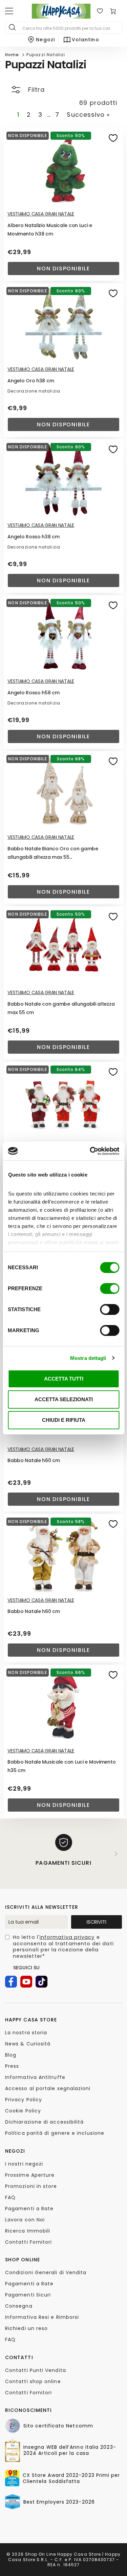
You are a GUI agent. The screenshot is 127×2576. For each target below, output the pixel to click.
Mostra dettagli (88, 1358)
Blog (11, 2055)
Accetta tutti (64, 1379)
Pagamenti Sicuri (28, 2295)
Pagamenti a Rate (29, 2209)
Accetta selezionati (64, 1399)
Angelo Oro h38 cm (31, 381)
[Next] (116, 1854)
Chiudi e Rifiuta (64, 1420)
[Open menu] (9, 11)
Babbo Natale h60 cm (34, 1460)
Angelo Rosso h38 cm (34, 537)
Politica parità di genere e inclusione (55, 2133)
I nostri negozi (24, 2164)
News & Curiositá (28, 2044)
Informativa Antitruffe (35, 2077)
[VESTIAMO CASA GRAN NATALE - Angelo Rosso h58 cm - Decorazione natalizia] (63, 635)
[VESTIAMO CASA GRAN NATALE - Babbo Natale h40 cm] (63, 1102)
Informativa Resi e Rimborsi (42, 2317)
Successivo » (88, 115)
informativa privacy (67, 1937)
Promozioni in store (31, 2186)
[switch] (110, 1289)
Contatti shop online (33, 2381)
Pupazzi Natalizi (46, 55)
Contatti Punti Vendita (36, 2370)
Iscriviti (97, 1922)
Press (12, 2066)
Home (12, 55)
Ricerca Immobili (28, 2231)
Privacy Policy (24, 2100)
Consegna (19, 2306)
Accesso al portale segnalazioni (48, 2088)
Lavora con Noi (25, 2220)
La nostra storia (26, 2033)
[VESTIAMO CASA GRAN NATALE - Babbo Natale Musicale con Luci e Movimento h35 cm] (63, 1705)
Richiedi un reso (26, 2328)
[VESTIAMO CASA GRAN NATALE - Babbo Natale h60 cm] (63, 1554)
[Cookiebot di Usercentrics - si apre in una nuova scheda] (90, 1151)
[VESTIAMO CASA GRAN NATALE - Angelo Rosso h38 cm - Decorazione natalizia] (63, 479)
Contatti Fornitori (28, 2242)
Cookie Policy (23, 2111)
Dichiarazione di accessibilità (44, 2122)
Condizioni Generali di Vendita (46, 2272)
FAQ (10, 2197)
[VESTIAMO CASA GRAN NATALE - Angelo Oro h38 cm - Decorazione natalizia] (63, 323)
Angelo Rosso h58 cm (34, 693)
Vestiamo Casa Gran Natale (41, 214)
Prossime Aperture (30, 2175)
